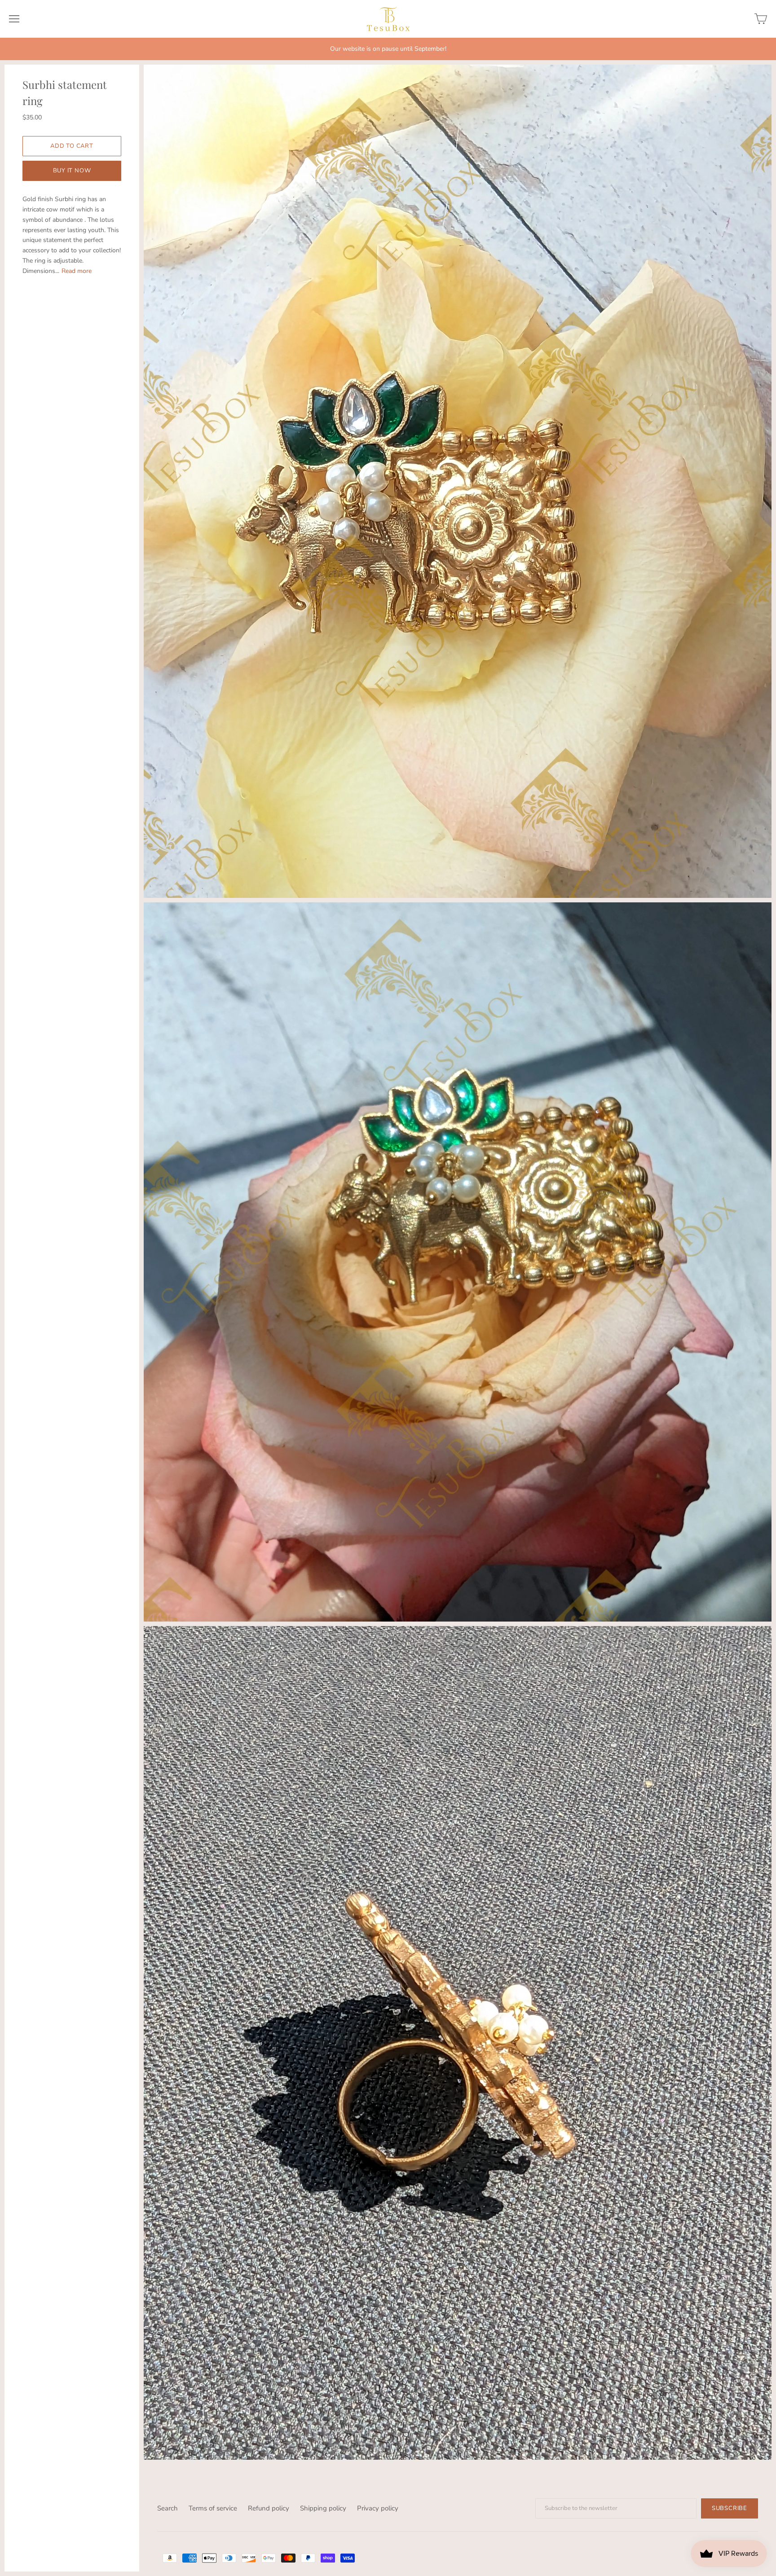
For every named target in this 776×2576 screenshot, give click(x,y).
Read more (77, 271)
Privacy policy (378, 2508)
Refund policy (269, 2508)
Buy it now (72, 171)
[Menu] (14, 19)
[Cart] (761, 19)
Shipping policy (323, 2508)
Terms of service (213, 2508)
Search (168, 2508)
